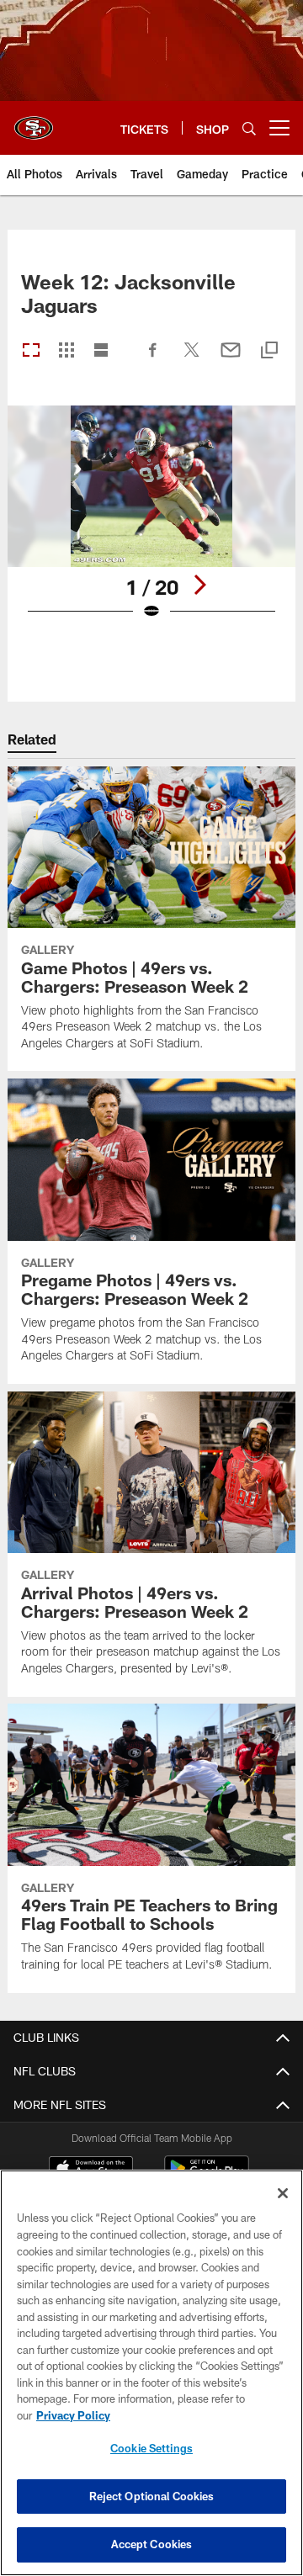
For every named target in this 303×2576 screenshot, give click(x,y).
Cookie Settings (151, 2448)
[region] (151, 2373)
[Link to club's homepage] (34, 121)
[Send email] (231, 358)
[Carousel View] (31, 351)
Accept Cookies (152, 2544)
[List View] (101, 351)
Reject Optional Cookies (152, 2496)
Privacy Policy (73, 2415)
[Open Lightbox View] (152, 524)
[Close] (283, 2193)
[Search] (249, 128)
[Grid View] (66, 351)
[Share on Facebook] (153, 358)
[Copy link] (269, 351)
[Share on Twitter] (192, 358)
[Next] (199, 585)
